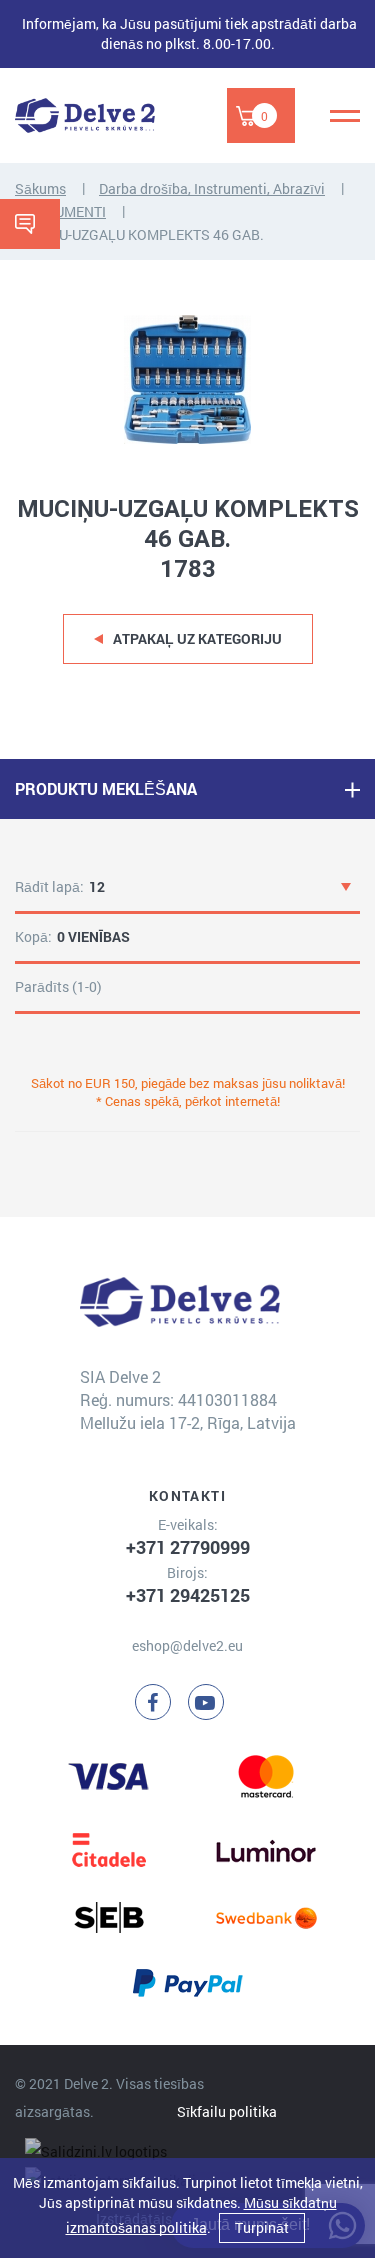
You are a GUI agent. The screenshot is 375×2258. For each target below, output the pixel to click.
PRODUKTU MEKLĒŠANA (106, 788)
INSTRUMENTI (60, 211)
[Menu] (345, 116)
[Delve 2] (85, 115)
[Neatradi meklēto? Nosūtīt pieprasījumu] (30, 224)
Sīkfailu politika (227, 2111)
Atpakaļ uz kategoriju (197, 638)
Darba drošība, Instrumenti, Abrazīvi (212, 188)
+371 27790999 (188, 1547)
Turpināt (262, 2227)
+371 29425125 (188, 1595)
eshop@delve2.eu (187, 1645)
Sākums (40, 188)
